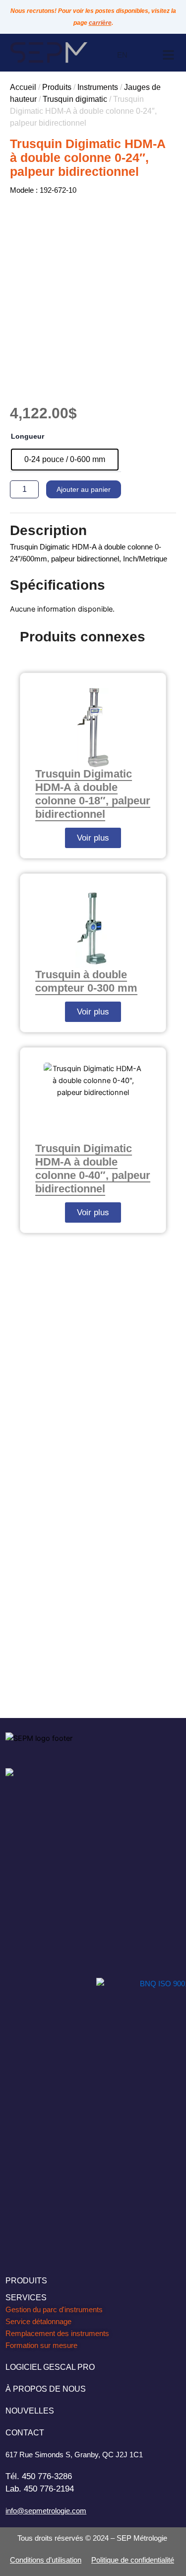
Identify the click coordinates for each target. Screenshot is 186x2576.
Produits (57, 87)
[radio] (65, 460)
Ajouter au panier (84, 489)
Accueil (23, 87)
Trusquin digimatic (75, 99)
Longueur (28, 436)
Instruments (98, 87)
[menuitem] (122, 55)
